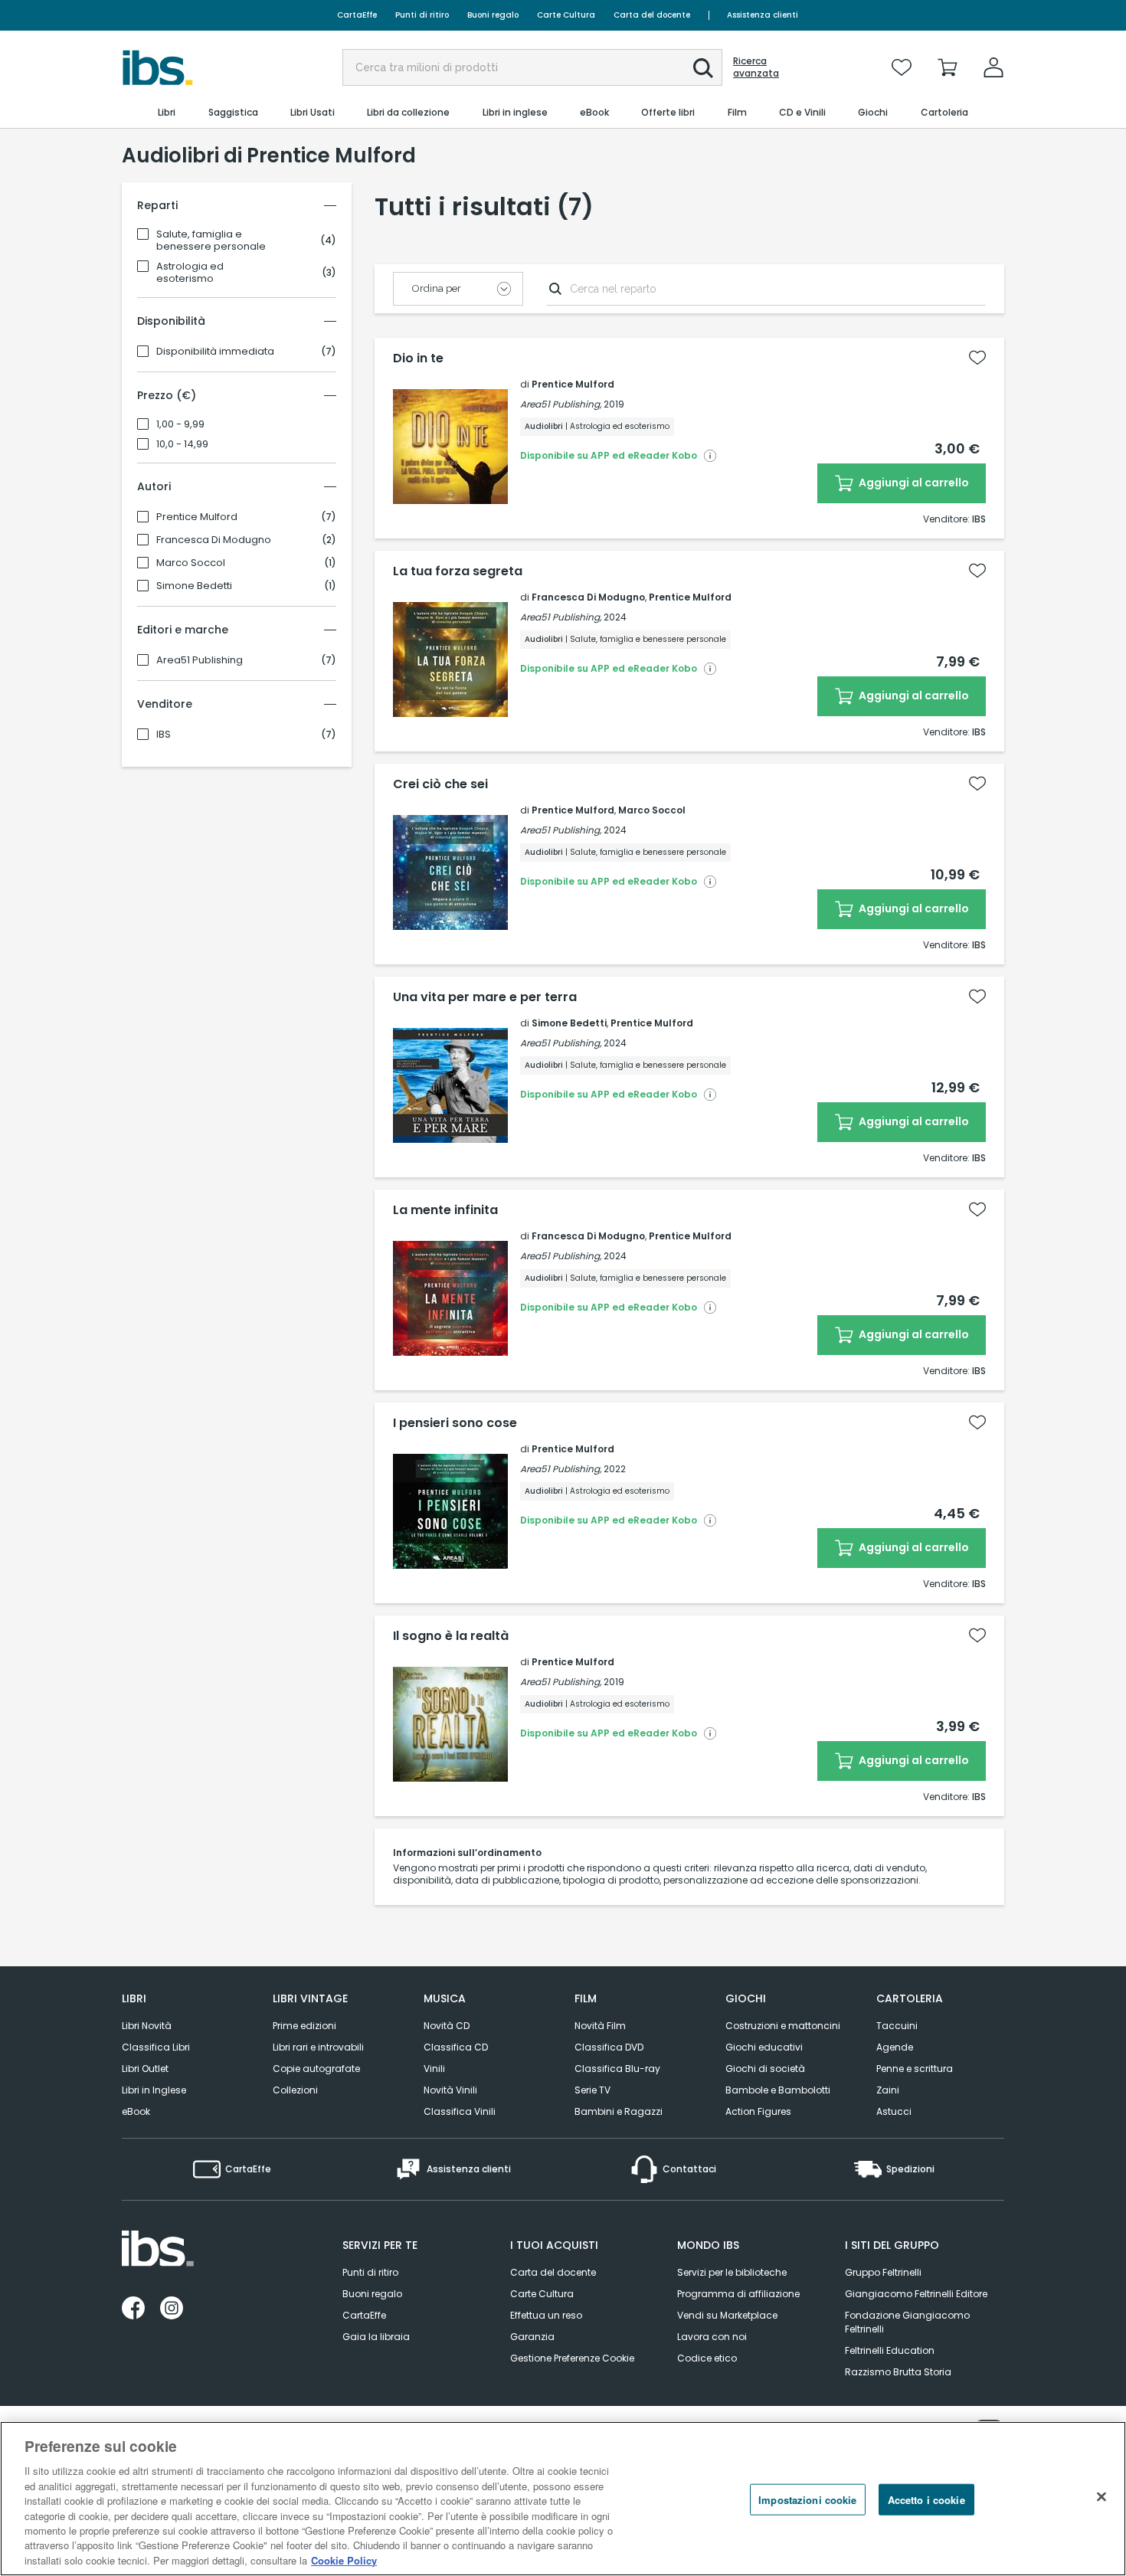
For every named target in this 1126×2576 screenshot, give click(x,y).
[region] (563, 2499)
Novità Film (600, 2026)
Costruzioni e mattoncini (783, 2026)
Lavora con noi (712, 2337)
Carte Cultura (566, 15)
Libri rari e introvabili (318, 2047)
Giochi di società (765, 2069)
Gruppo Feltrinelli (883, 2272)
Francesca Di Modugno (214, 540)
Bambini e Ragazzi (619, 2111)
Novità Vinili (450, 2090)
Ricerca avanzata (756, 67)
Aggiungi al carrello (913, 483)
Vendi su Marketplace (727, 2315)
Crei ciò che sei (440, 784)
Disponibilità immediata (215, 352)
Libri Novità (147, 2026)
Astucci (894, 2111)
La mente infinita (445, 1210)
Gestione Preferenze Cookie (572, 2358)
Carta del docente (652, 15)
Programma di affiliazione (738, 2294)
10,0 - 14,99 (182, 444)
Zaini (888, 2090)
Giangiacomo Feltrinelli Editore (916, 2294)
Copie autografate (316, 2069)
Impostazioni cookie (807, 2500)
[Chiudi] (1101, 2497)
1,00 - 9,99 (180, 424)
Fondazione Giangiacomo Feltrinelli (907, 2322)
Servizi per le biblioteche (732, 2272)
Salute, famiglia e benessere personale (211, 241)
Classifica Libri (156, 2047)
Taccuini (897, 2026)
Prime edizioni (304, 2026)
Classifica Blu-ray (617, 2069)
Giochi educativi (764, 2047)
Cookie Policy (344, 2560)
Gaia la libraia (376, 2337)
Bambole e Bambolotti (778, 2090)
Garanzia (532, 2337)
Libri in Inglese (154, 2090)
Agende (895, 2047)
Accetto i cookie (926, 2500)
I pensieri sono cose (455, 1423)
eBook (136, 2111)
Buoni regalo (493, 15)
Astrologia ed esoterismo (190, 273)
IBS (164, 735)
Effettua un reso (546, 2315)
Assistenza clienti (763, 15)
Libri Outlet (145, 2069)
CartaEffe (357, 15)
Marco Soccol (191, 563)
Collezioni (295, 2090)
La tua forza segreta (458, 571)
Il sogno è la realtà (451, 1636)
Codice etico (707, 2358)
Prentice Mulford (197, 517)
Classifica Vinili (460, 2111)
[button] (703, 68)
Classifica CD (456, 2047)
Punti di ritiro (422, 15)
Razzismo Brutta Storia (898, 2372)
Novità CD (447, 2026)
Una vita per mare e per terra (485, 997)
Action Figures (758, 2111)
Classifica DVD (609, 2047)
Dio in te (418, 358)
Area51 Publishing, (561, 404)
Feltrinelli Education (890, 2350)
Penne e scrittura (915, 2069)
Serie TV (592, 2090)
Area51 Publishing (200, 660)
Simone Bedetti (194, 586)
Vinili (434, 2069)
